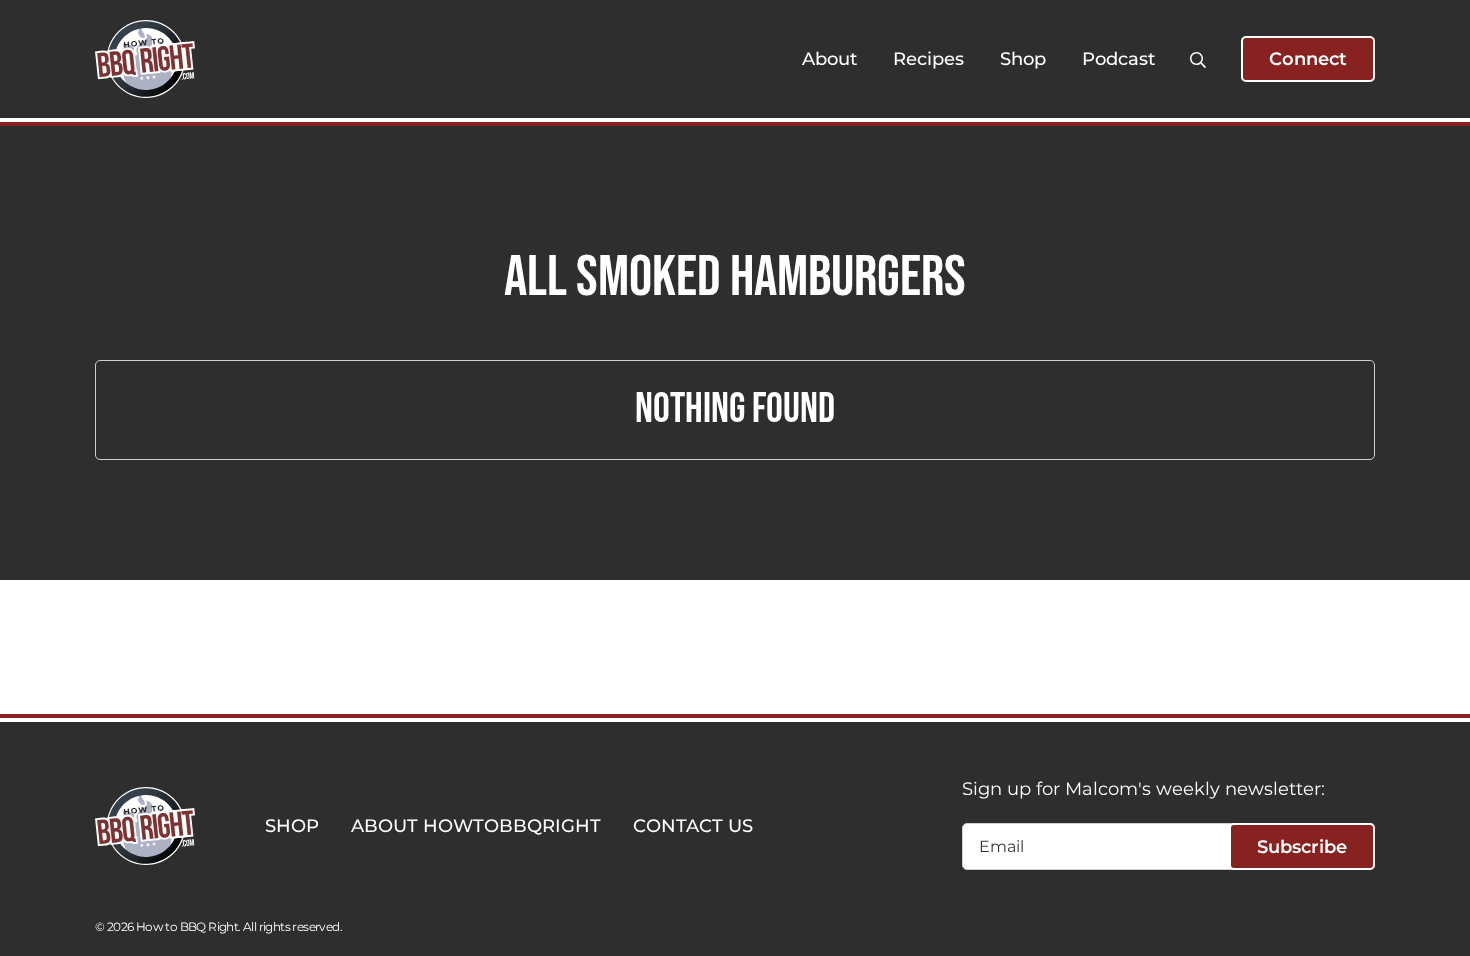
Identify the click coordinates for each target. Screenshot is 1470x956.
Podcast (1118, 59)
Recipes (928, 59)
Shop (1023, 59)
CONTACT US (693, 826)
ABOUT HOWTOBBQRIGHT (476, 826)
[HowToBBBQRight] (145, 59)
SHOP (292, 826)
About (829, 59)
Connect (1308, 59)
